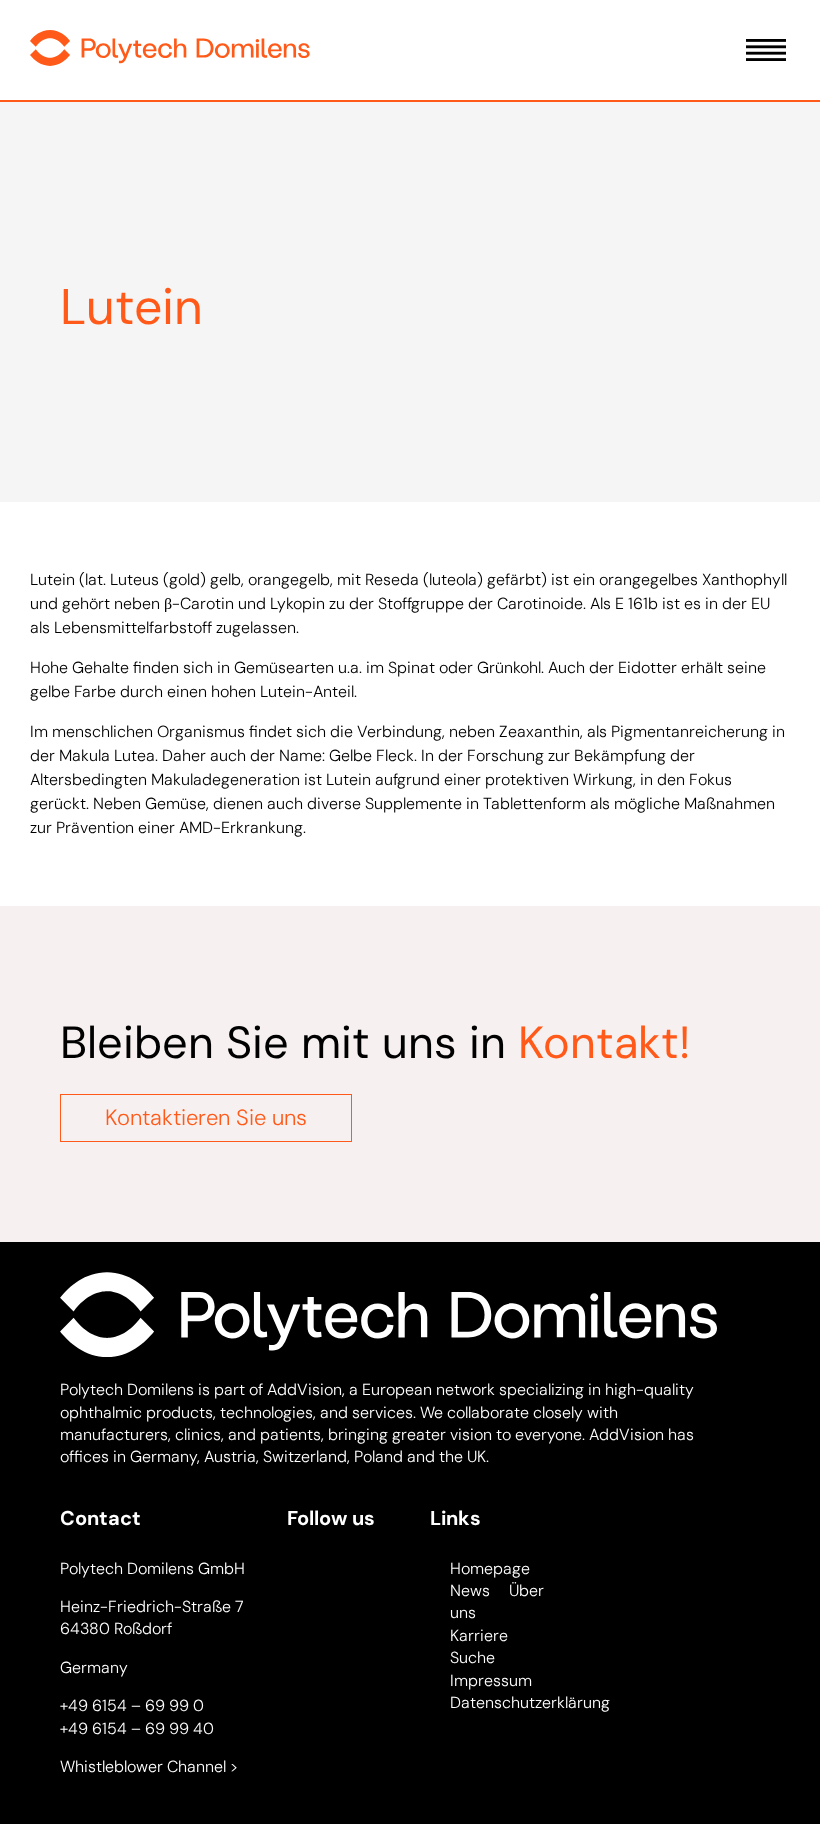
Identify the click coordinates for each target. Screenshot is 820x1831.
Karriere (479, 1635)
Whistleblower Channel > (149, 1766)
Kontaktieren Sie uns (206, 1117)
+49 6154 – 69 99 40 (137, 1728)
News (470, 1590)
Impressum (491, 1680)
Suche (472, 1657)
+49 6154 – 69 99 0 (132, 1705)
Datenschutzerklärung (530, 1702)
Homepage (490, 1568)
